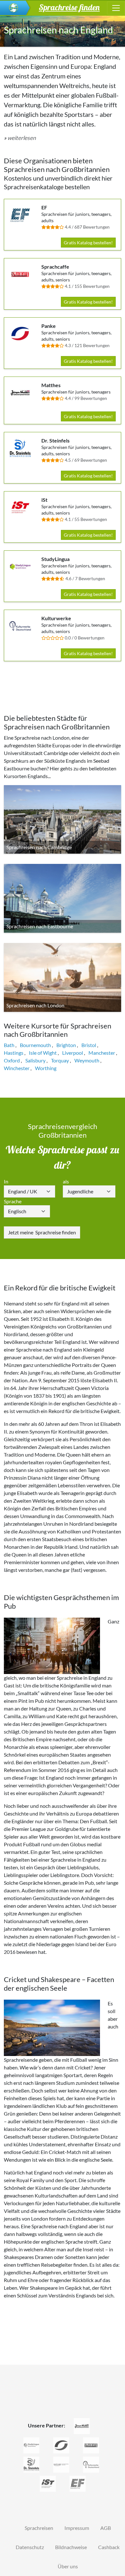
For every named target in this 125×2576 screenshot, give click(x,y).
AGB (106, 2528)
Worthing (46, 1068)
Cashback (109, 2547)
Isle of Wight (43, 1053)
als (66, 1181)
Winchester (17, 1068)
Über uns (68, 2566)
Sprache (13, 1201)
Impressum (77, 2528)
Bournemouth (35, 1045)
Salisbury (35, 1060)
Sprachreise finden (42, 1232)
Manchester (102, 1053)
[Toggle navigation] (116, 8)
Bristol (89, 1045)
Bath (9, 1045)
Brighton (66, 1045)
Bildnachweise (71, 2547)
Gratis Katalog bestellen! (88, 243)
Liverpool (73, 1053)
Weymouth (87, 1060)
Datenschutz (30, 2547)
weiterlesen (22, 138)
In (6, 1181)
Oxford (12, 1060)
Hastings (14, 1053)
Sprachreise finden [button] (69, 7)
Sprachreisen (39, 2528)
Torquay (60, 1060)
